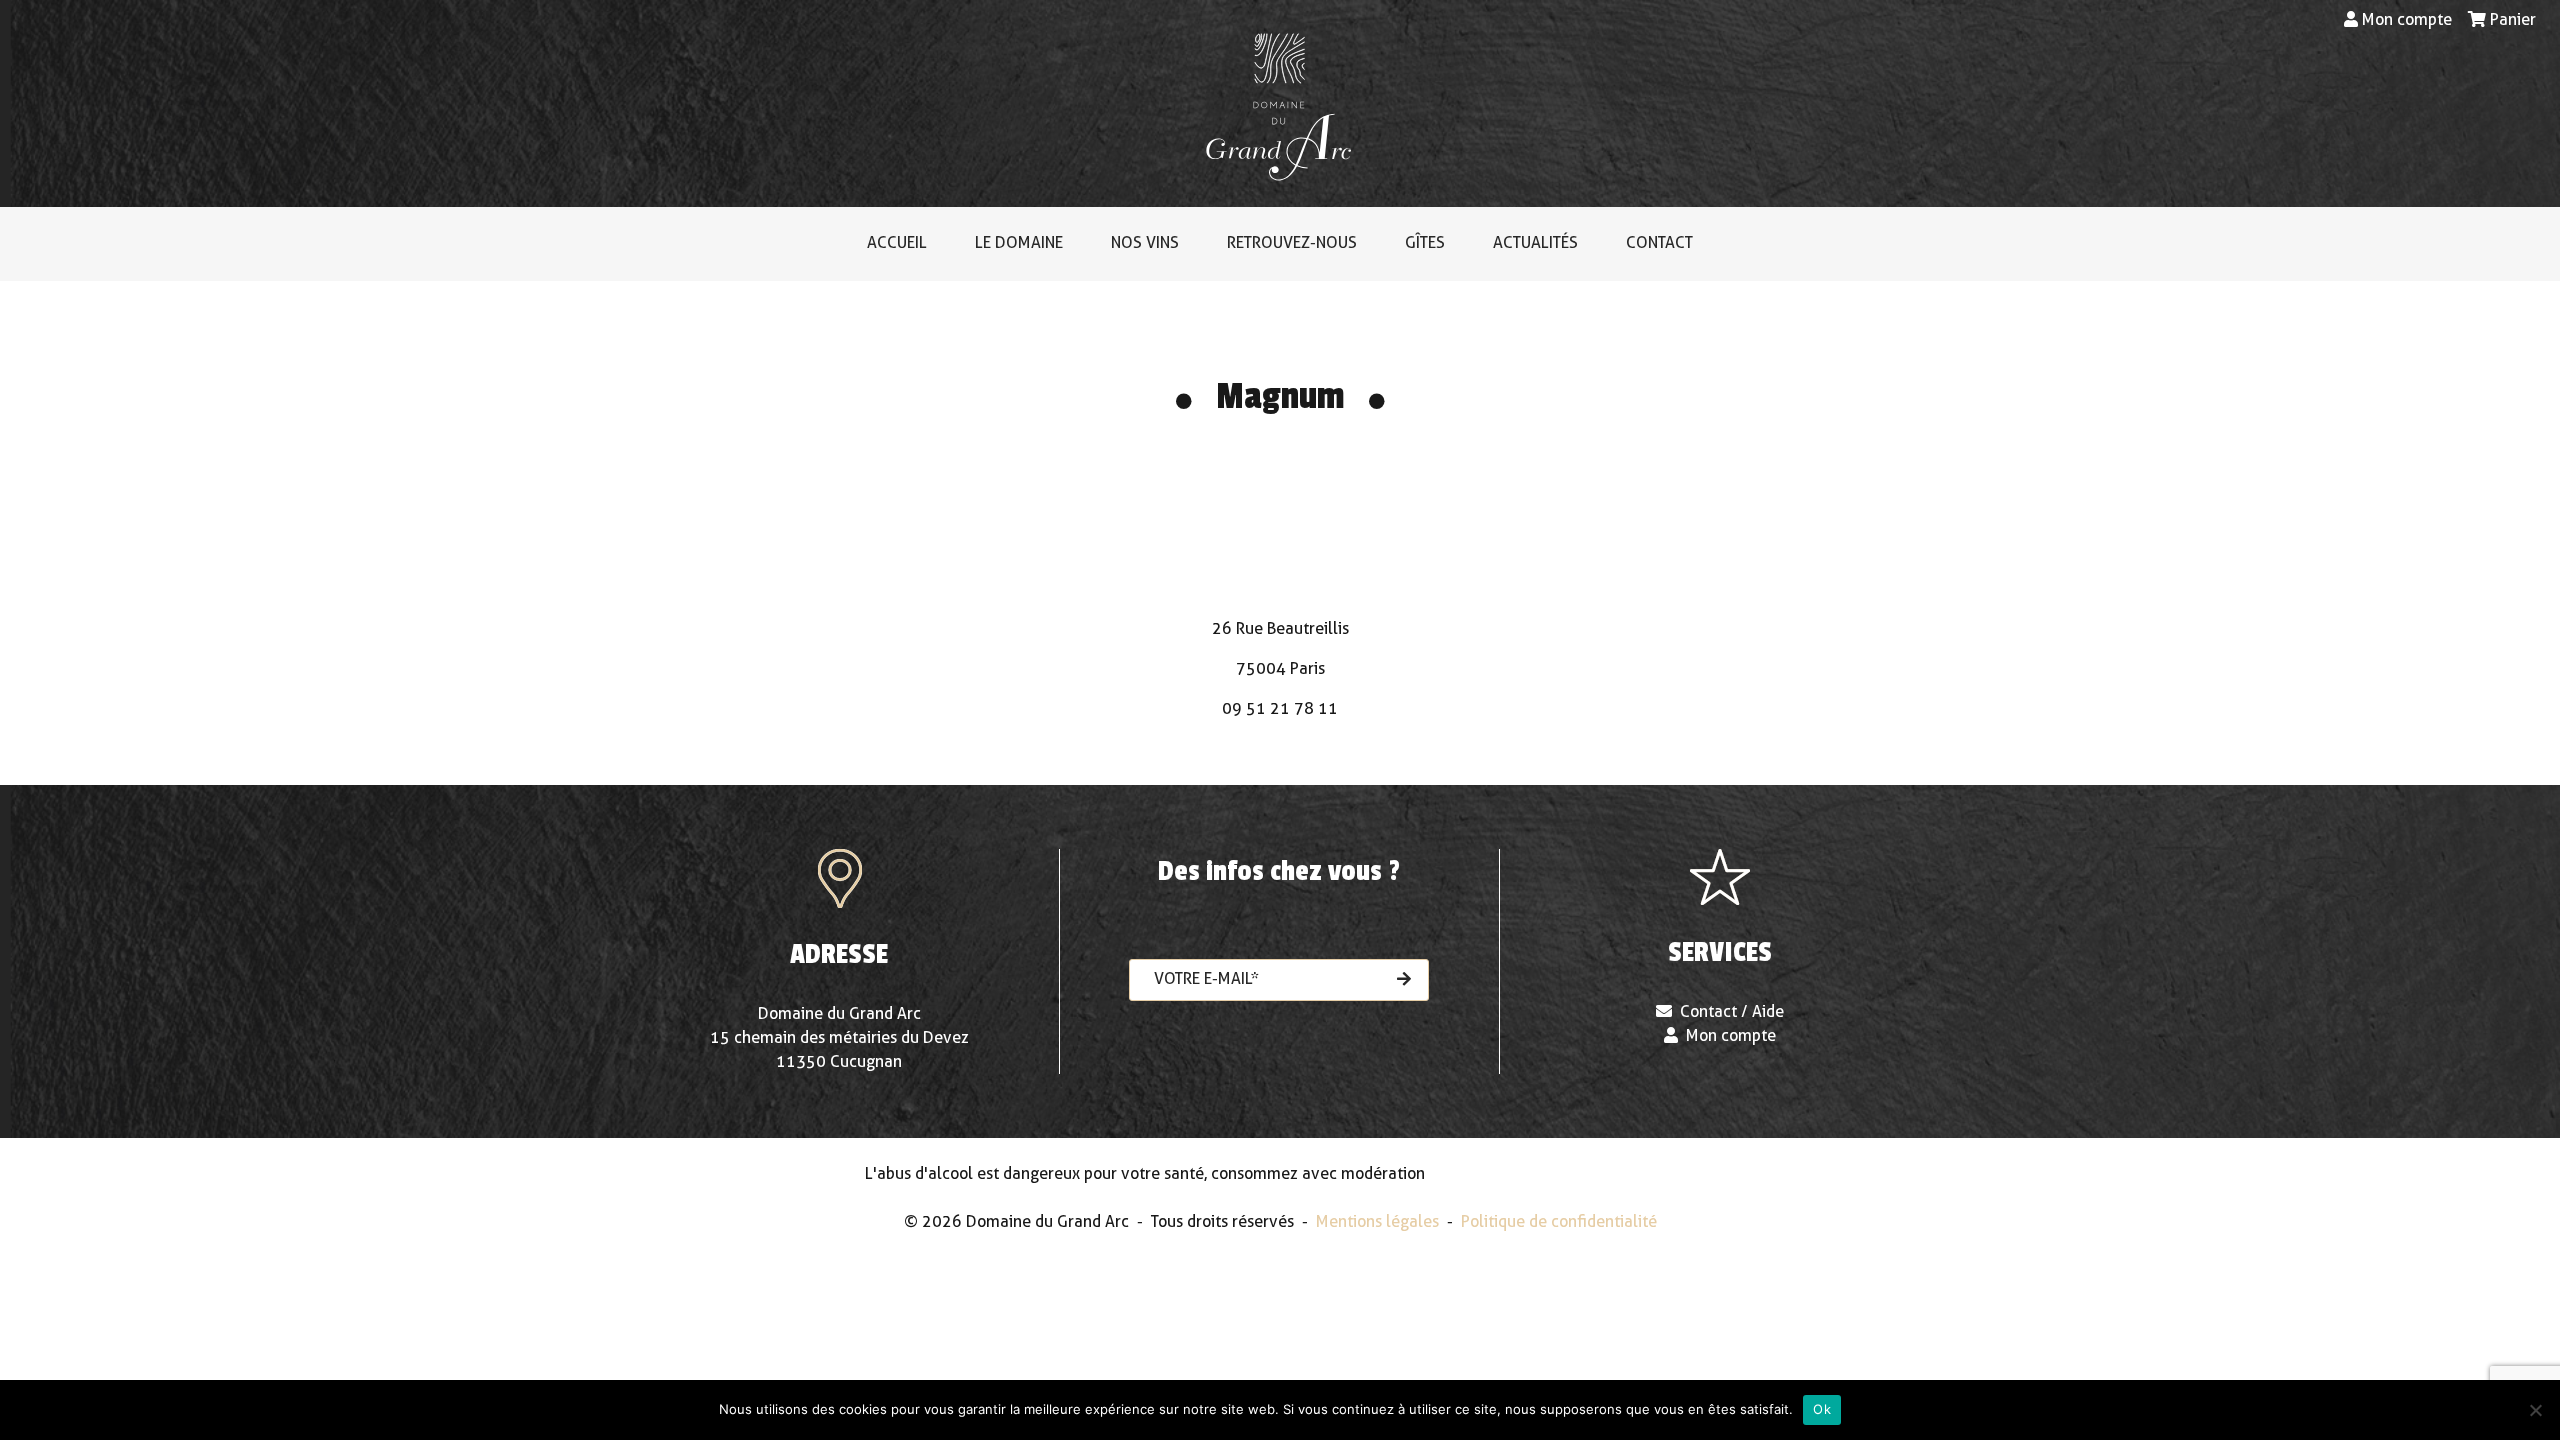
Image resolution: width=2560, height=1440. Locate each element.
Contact (1659, 242)
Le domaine (1019, 242)
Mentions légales (1377, 1221)
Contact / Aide (1732, 1011)
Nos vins (1145, 242)
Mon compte (2407, 19)
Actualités (1535, 242)
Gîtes (1425, 242)
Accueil (897, 242)
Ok (1822, 1409)
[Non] (2535, 1410)
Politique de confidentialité (1559, 1221)
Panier (2513, 19)
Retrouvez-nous (1292, 242)
